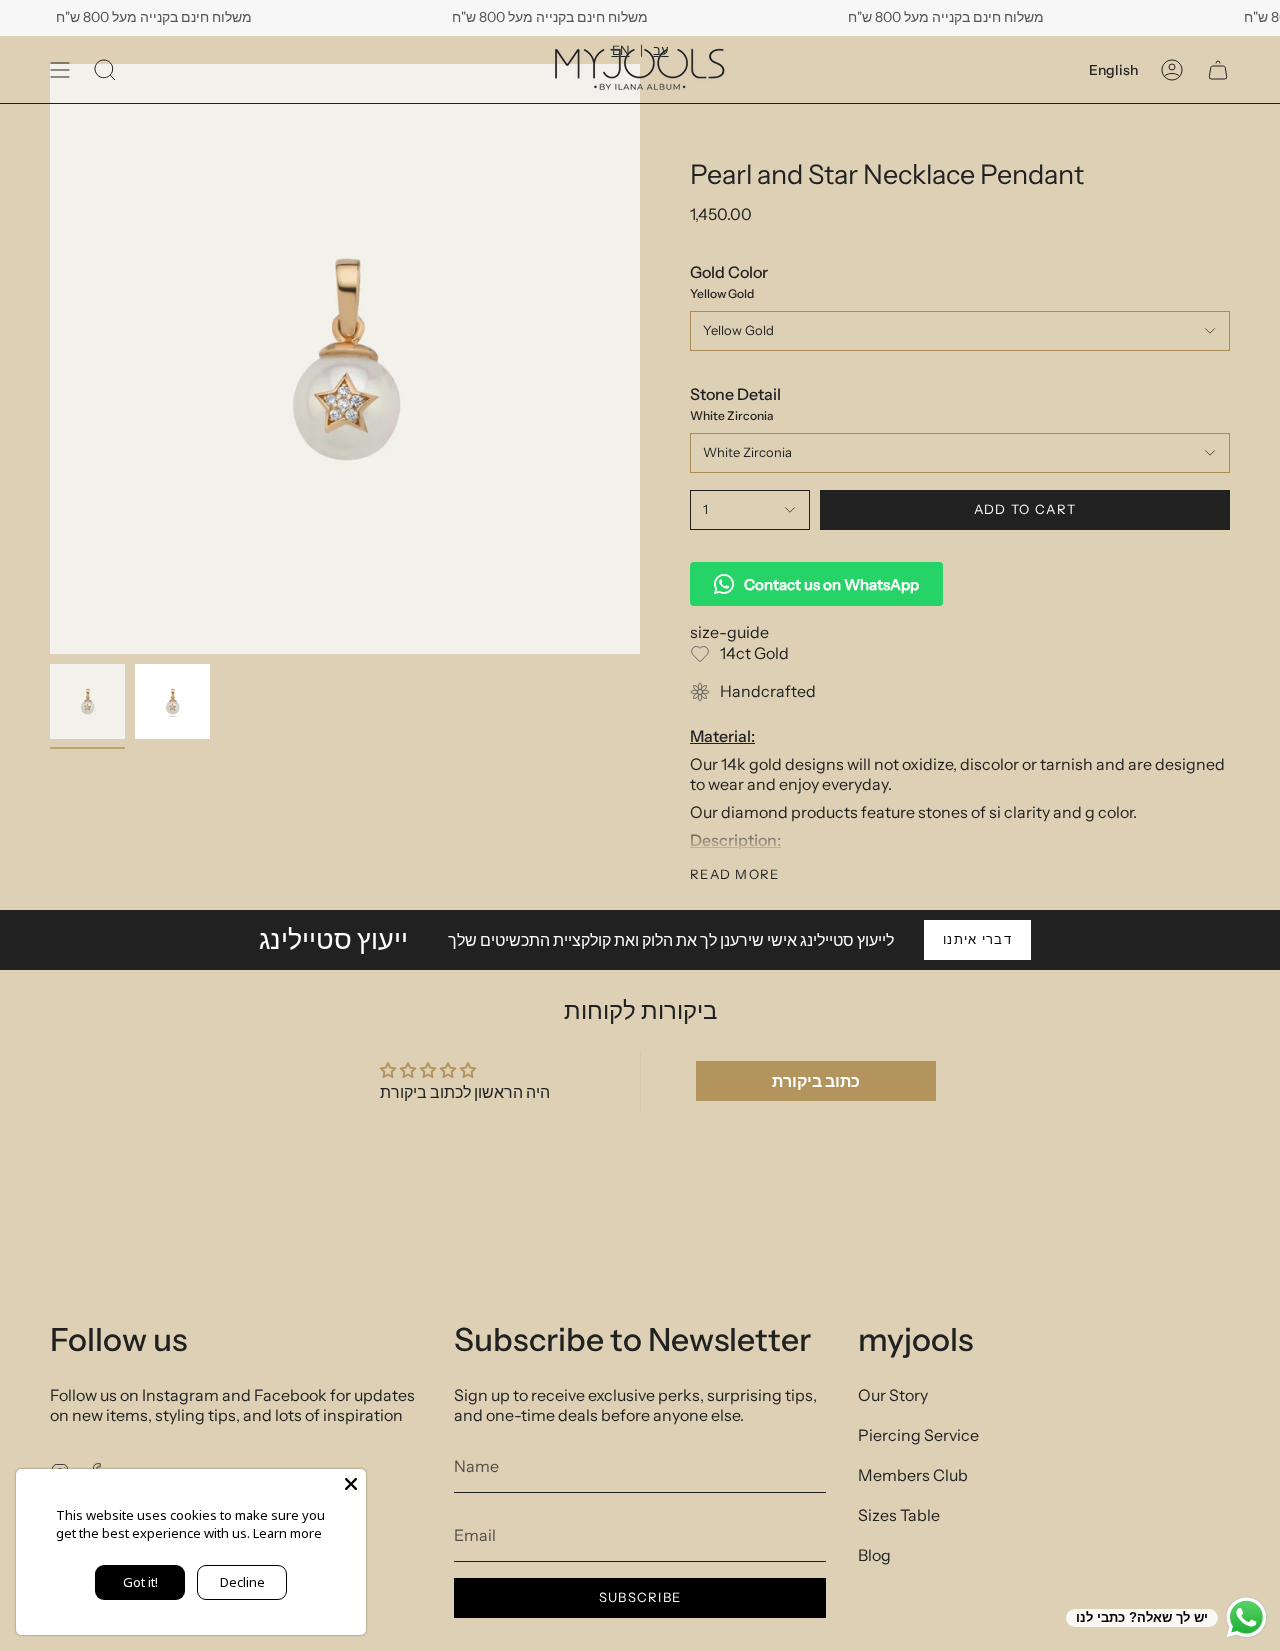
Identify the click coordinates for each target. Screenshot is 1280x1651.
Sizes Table (899, 1515)
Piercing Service (918, 1435)
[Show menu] (60, 69)
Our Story (893, 1395)
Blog (874, 1555)
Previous (50, 359)
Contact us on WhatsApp (831, 584)
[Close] (351, 1484)
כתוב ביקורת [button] (816, 1081)
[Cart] (1218, 69)
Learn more (287, 1533)
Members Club (913, 1475)
